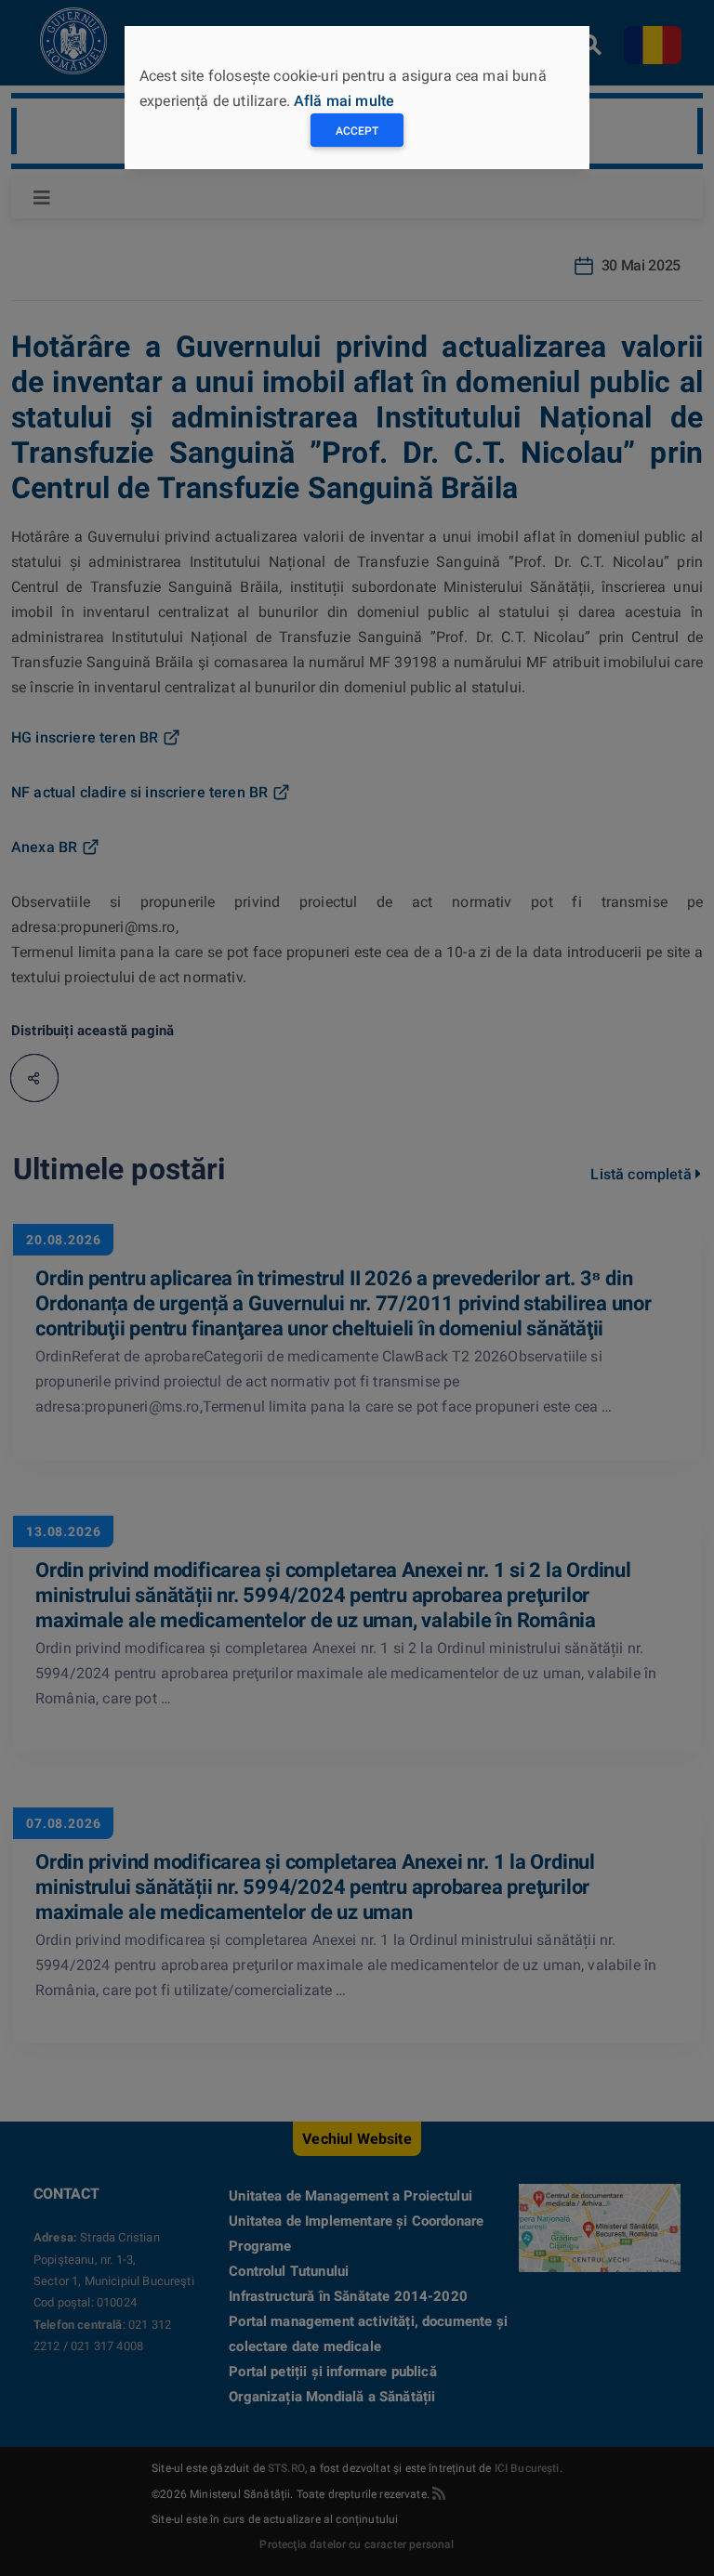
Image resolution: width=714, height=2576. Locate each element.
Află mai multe (344, 101)
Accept (357, 131)
